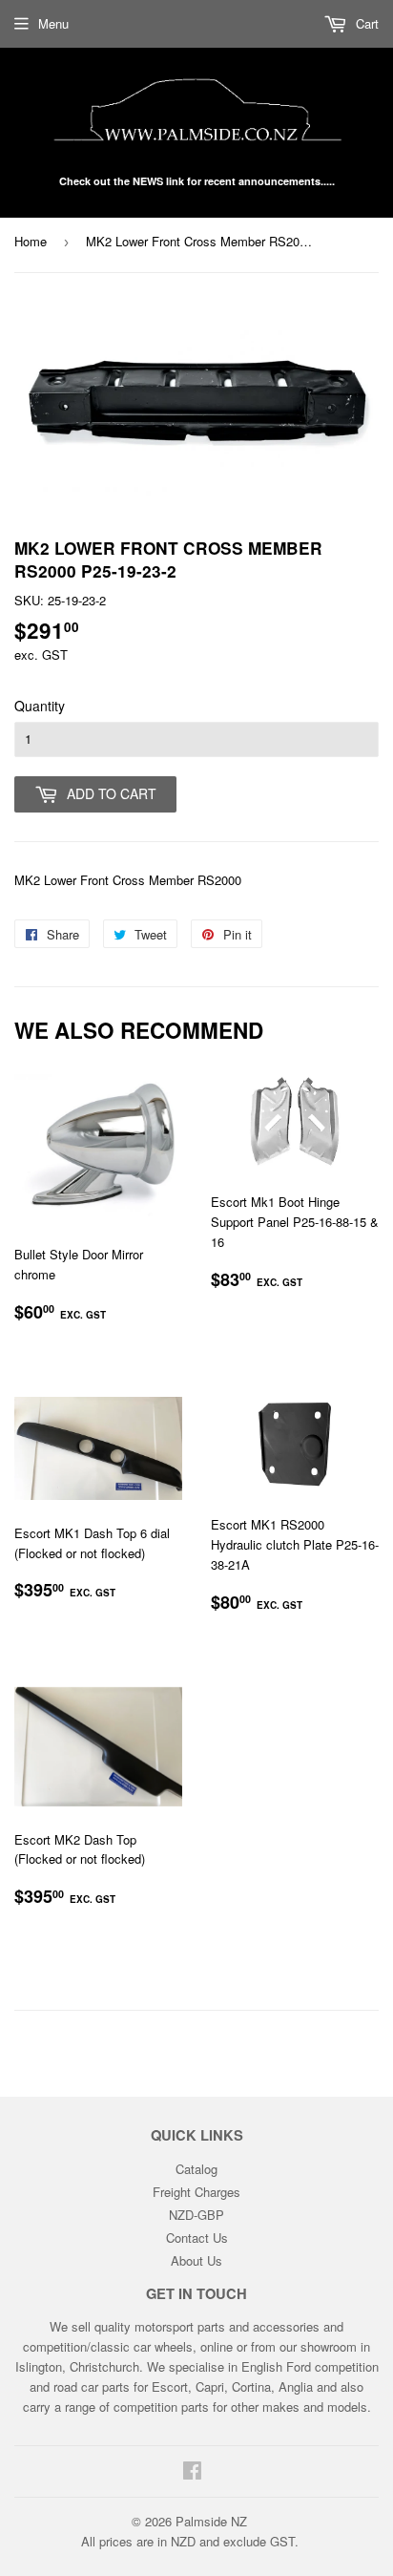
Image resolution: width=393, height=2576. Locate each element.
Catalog (196, 2169)
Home (31, 241)
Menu (53, 23)
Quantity (40, 706)
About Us (196, 2260)
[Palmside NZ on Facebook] (192, 2472)
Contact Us (197, 2238)
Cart (365, 23)
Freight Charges (196, 2192)
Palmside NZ (211, 2521)
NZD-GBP (196, 2215)
